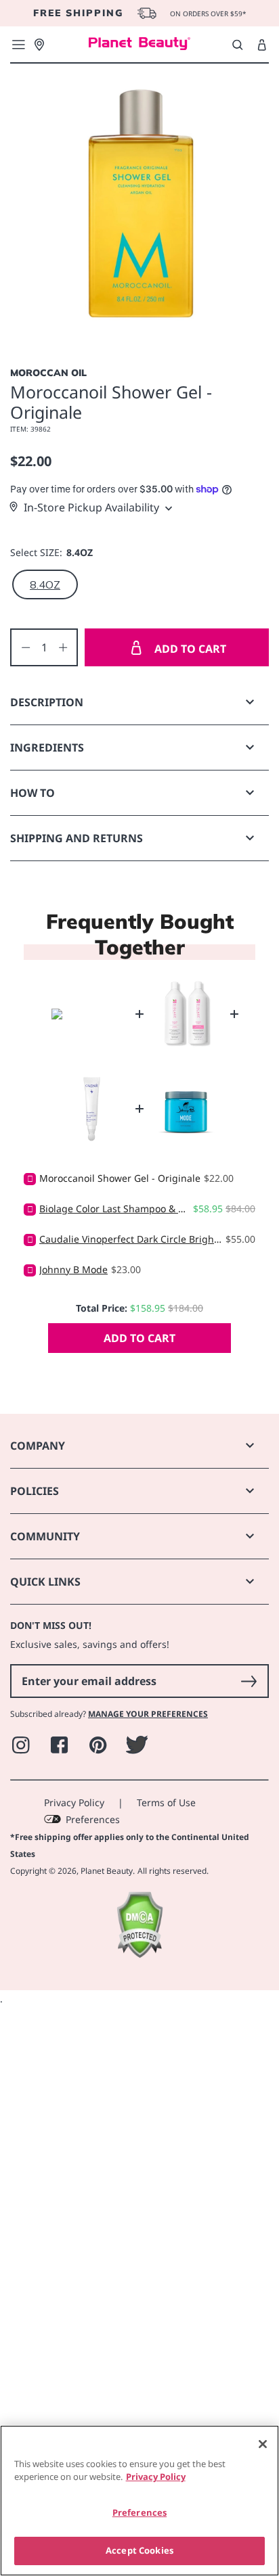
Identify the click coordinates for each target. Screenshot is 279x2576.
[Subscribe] (249, 1681)
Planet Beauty (107, 1871)
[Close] (263, 2444)
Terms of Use (166, 1802)
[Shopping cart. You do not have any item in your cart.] (262, 45)
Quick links (45, 1582)
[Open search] (237, 45)
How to (33, 793)
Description (47, 702)
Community (45, 1536)
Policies (35, 1491)
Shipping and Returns (77, 838)
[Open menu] (18, 45)
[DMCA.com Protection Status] (139, 1955)
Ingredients (47, 747)
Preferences (93, 1819)
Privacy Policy (74, 1802)
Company (38, 1446)
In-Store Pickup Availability (91, 507)
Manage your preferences (148, 1714)
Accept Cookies (139, 2550)
